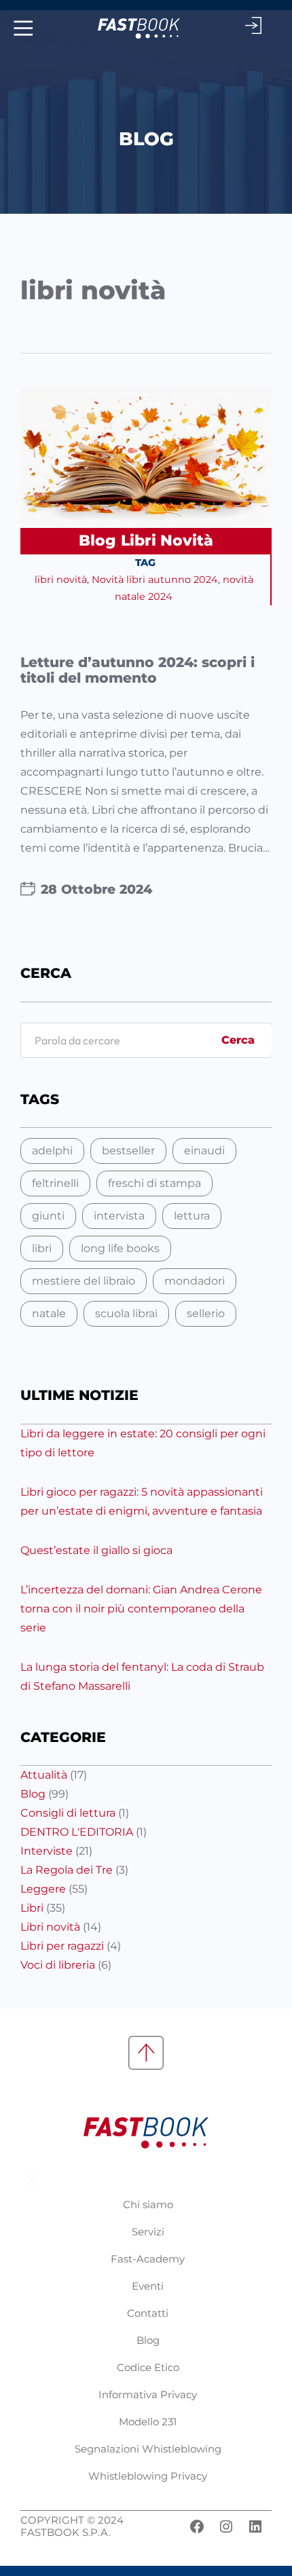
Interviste (47, 1851)
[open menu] (21, 28)
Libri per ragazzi (62, 1946)
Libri (32, 1908)
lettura (192, 1216)
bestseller (128, 1151)
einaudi (204, 1151)
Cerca (238, 1040)
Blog (97, 541)
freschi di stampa (154, 1183)
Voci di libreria (58, 1965)
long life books (120, 1248)
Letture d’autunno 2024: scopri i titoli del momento (138, 670)
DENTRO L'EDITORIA (77, 1832)
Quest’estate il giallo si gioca (96, 1550)
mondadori (195, 1281)
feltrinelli (55, 1183)
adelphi (52, 1151)
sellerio (206, 1313)
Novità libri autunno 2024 (155, 580)
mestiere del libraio (84, 1281)
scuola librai (126, 1313)
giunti (48, 1216)
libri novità (61, 580)
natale (49, 1313)
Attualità (44, 1775)
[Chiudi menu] (32, 2180)
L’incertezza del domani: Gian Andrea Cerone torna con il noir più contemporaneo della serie (141, 1609)
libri (42, 1248)
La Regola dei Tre (67, 1870)
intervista (119, 1216)
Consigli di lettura (68, 1813)
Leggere (43, 1889)
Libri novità (167, 541)
